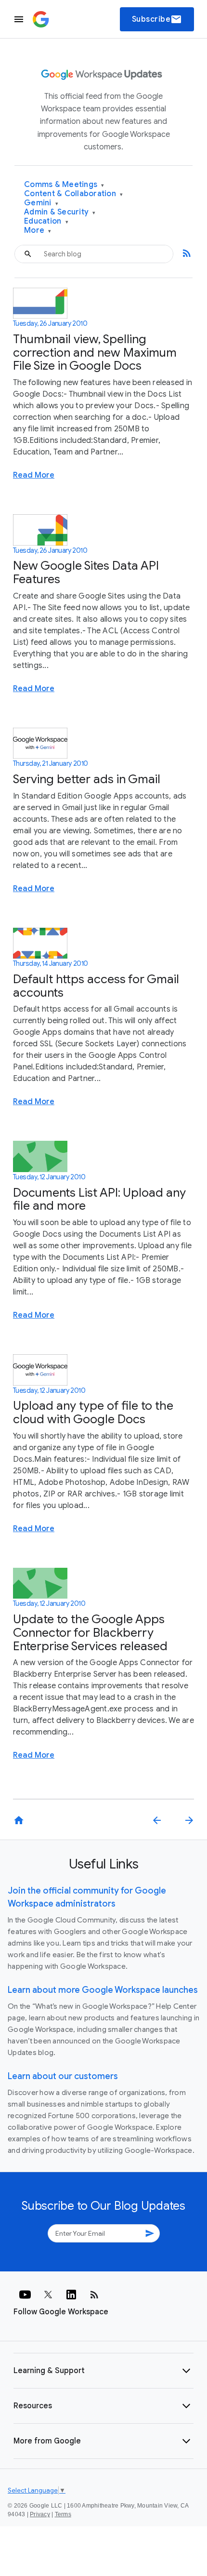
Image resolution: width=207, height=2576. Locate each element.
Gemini (41, 203)
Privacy (40, 2514)
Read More (34, 475)
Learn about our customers (63, 2076)
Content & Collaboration (73, 194)
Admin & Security (60, 212)
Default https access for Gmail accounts (96, 986)
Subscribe (157, 19)
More (38, 231)
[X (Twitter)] (48, 2295)
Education (46, 221)
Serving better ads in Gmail (87, 779)
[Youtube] (25, 2295)
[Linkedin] (71, 2295)
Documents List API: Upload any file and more (99, 1199)
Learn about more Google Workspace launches (103, 1990)
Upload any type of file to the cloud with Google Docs (93, 1412)
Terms (63, 2514)
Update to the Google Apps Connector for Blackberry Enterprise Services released (90, 1632)
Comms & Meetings (64, 185)
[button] (103, 2371)
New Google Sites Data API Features (86, 572)
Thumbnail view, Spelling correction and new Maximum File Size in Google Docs (95, 352)
